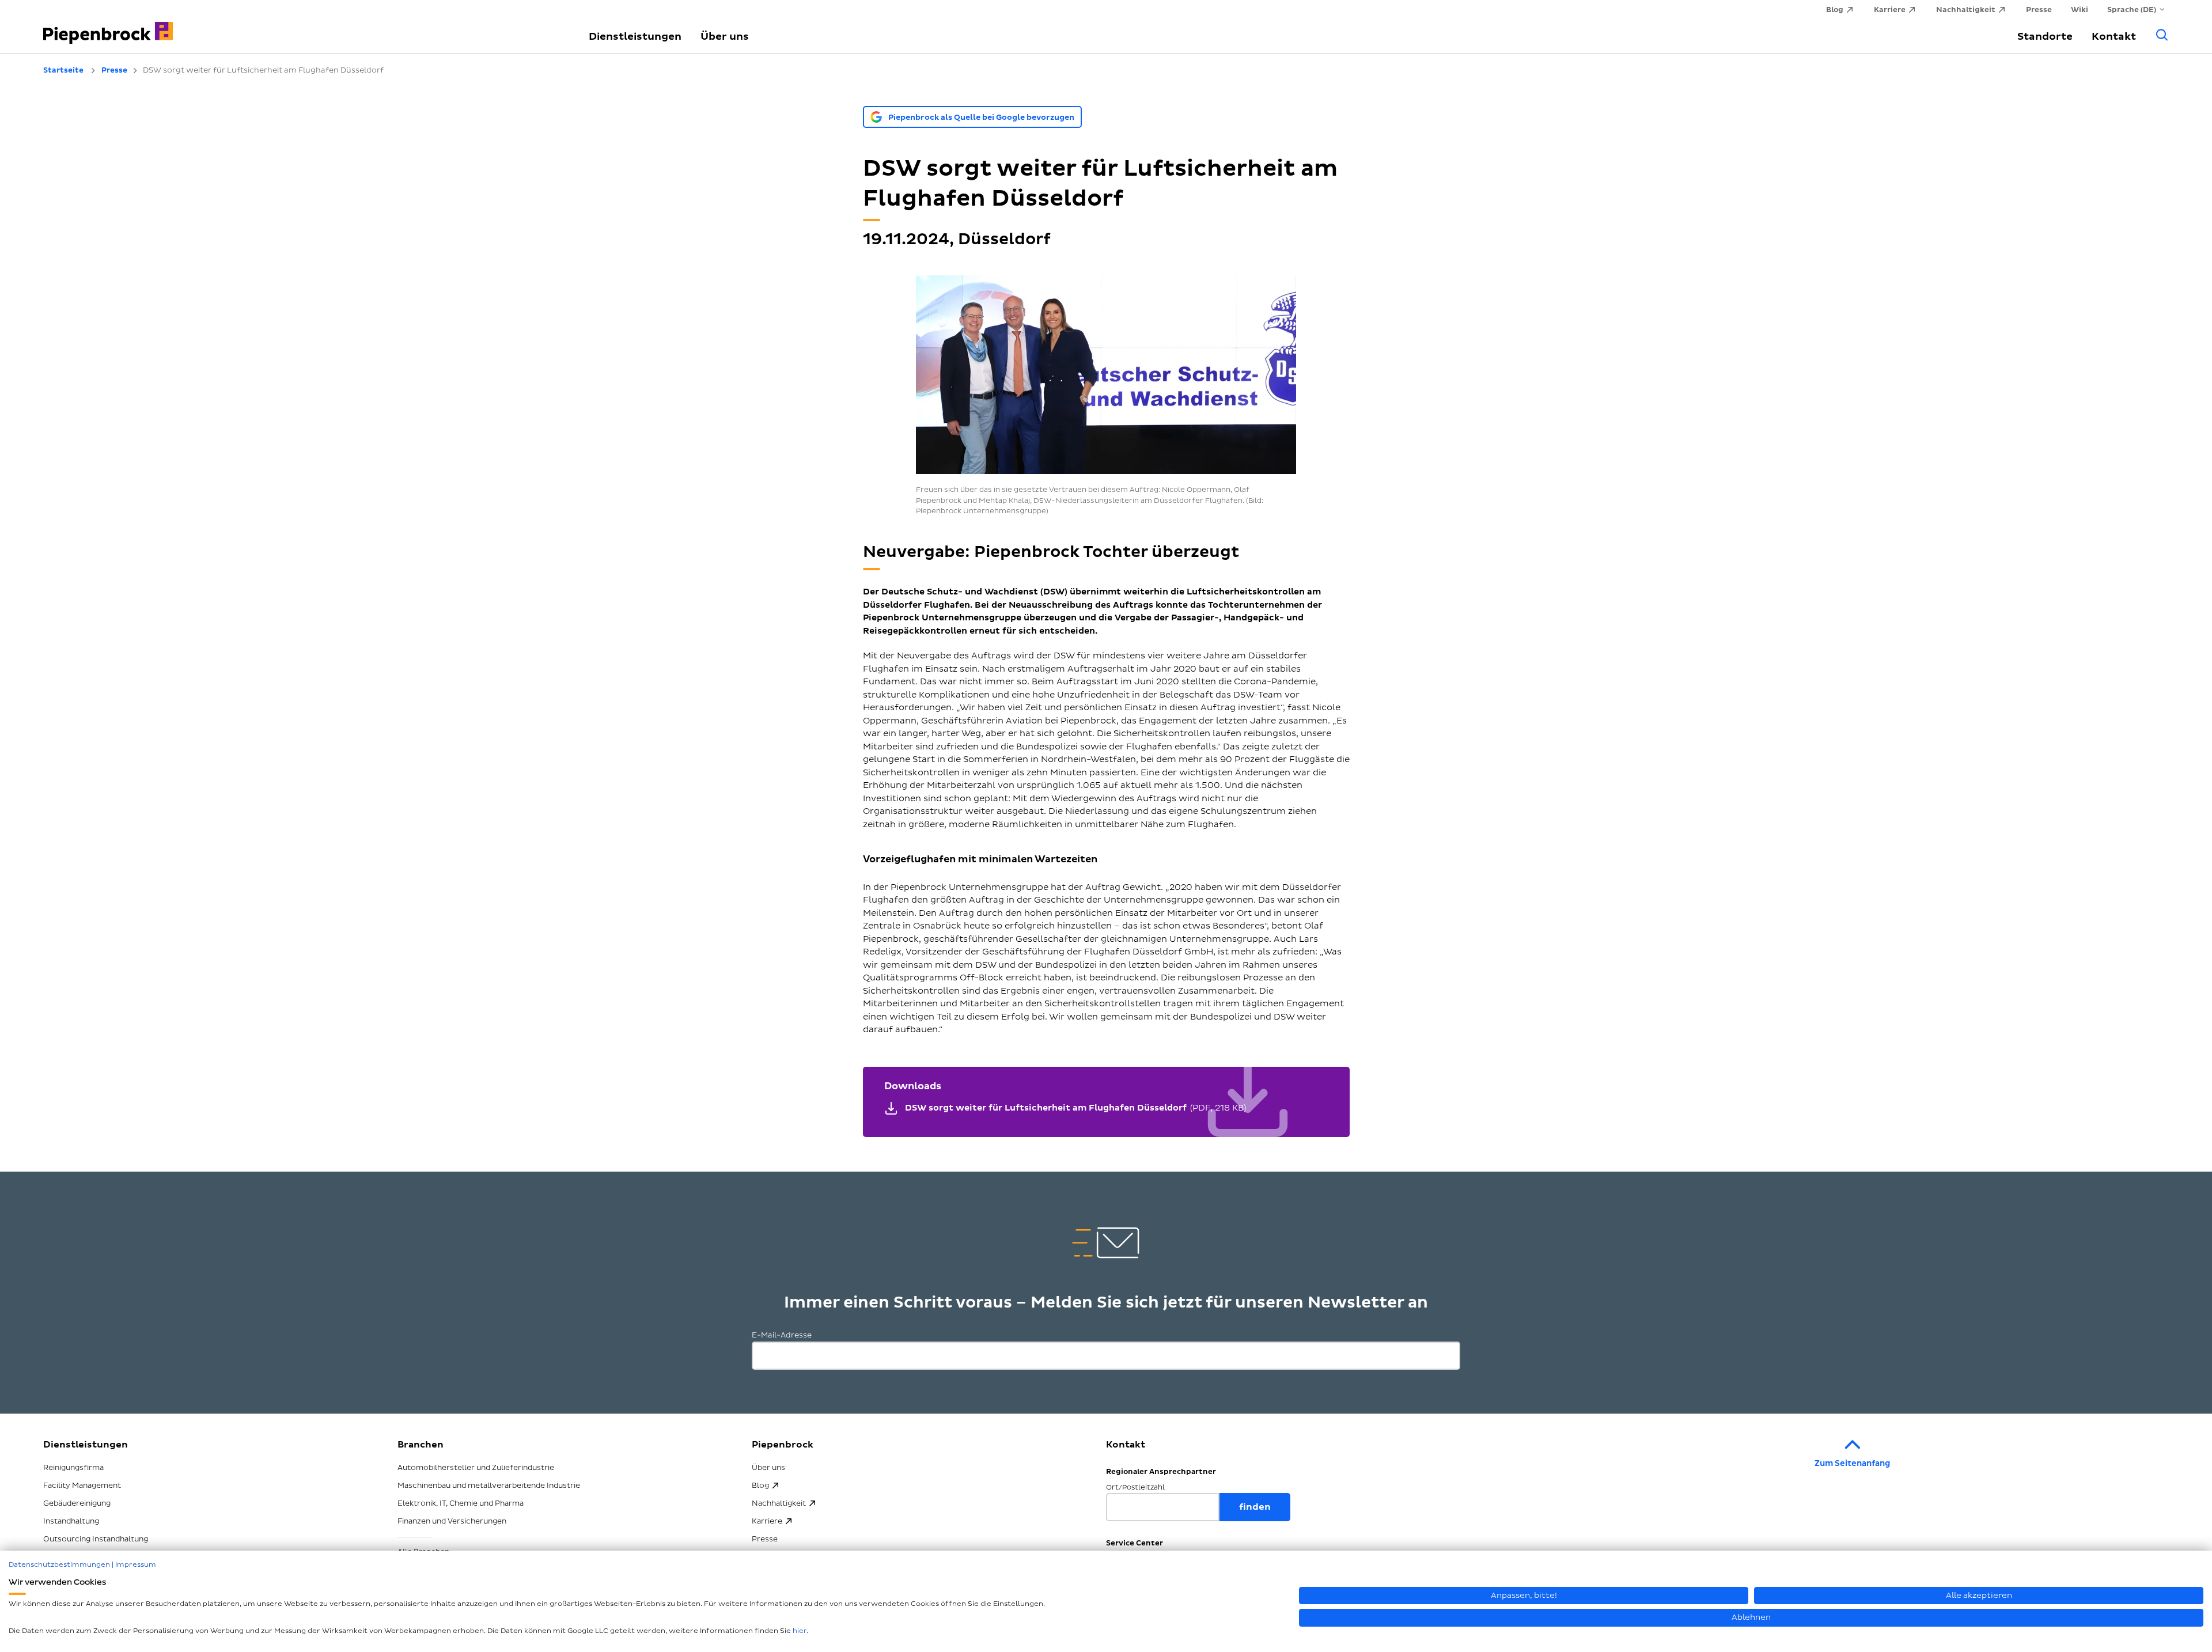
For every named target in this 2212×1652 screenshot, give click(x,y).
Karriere (767, 1521)
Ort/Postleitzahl (1135, 1488)
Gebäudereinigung (77, 1503)
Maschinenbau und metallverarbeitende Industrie (489, 1486)
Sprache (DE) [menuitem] (2132, 10)
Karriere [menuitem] (1890, 10)
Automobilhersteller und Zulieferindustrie (476, 1468)
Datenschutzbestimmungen (59, 1565)
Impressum (136, 1565)
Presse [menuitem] (2039, 10)
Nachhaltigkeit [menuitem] (1966, 10)
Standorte (2045, 37)
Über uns (725, 37)
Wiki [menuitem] (2080, 10)
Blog (760, 1486)
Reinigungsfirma (73, 1468)
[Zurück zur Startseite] (302, 26)
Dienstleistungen (635, 37)
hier (800, 1631)
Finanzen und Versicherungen (452, 1521)
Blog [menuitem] (1835, 10)
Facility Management (82, 1486)
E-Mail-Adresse (782, 1335)
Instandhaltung (71, 1521)
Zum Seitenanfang (1852, 1463)
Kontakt (2114, 37)
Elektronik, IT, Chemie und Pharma (461, 1503)
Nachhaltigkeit (779, 1503)
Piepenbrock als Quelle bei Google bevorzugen (981, 118)
